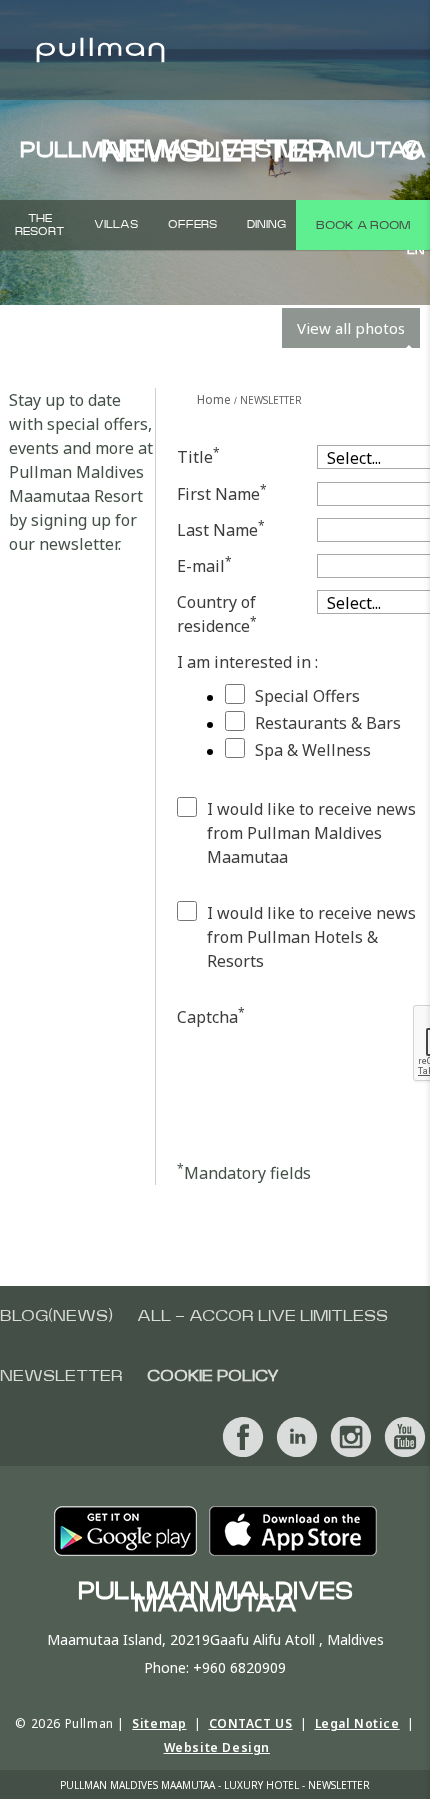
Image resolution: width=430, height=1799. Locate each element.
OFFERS (192, 224)
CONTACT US (251, 1723)
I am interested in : (247, 662)
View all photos (351, 328)
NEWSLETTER (61, 1376)
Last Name (221, 529)
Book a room (363, 225)
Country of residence (217, 614)
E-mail (204, 565)
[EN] (408, 150)
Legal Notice (357, 1723)
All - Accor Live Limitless (262, 1316)
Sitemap (159, 1723)
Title (198, 456)
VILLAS (116, 224)
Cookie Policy (213, 1376)
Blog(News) (56, 1316)
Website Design (217, 1747)
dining (266, 224)
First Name (222, 493)
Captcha (211, 1016)
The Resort (39, 225)
